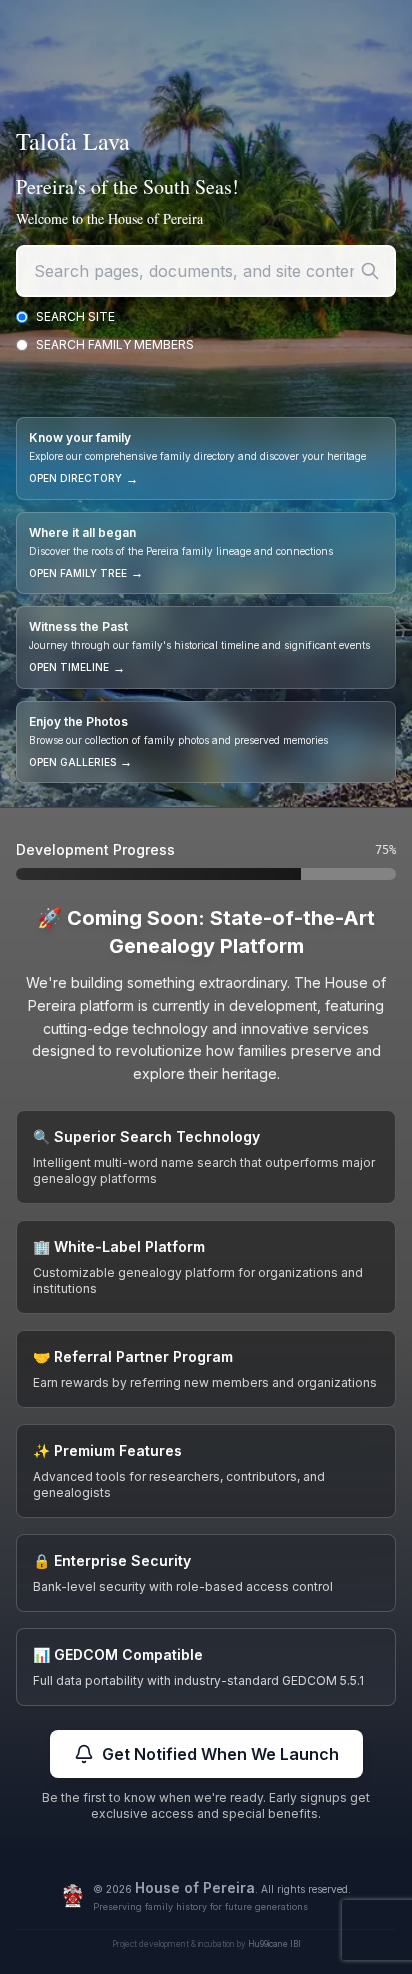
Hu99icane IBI (274, 1944)
